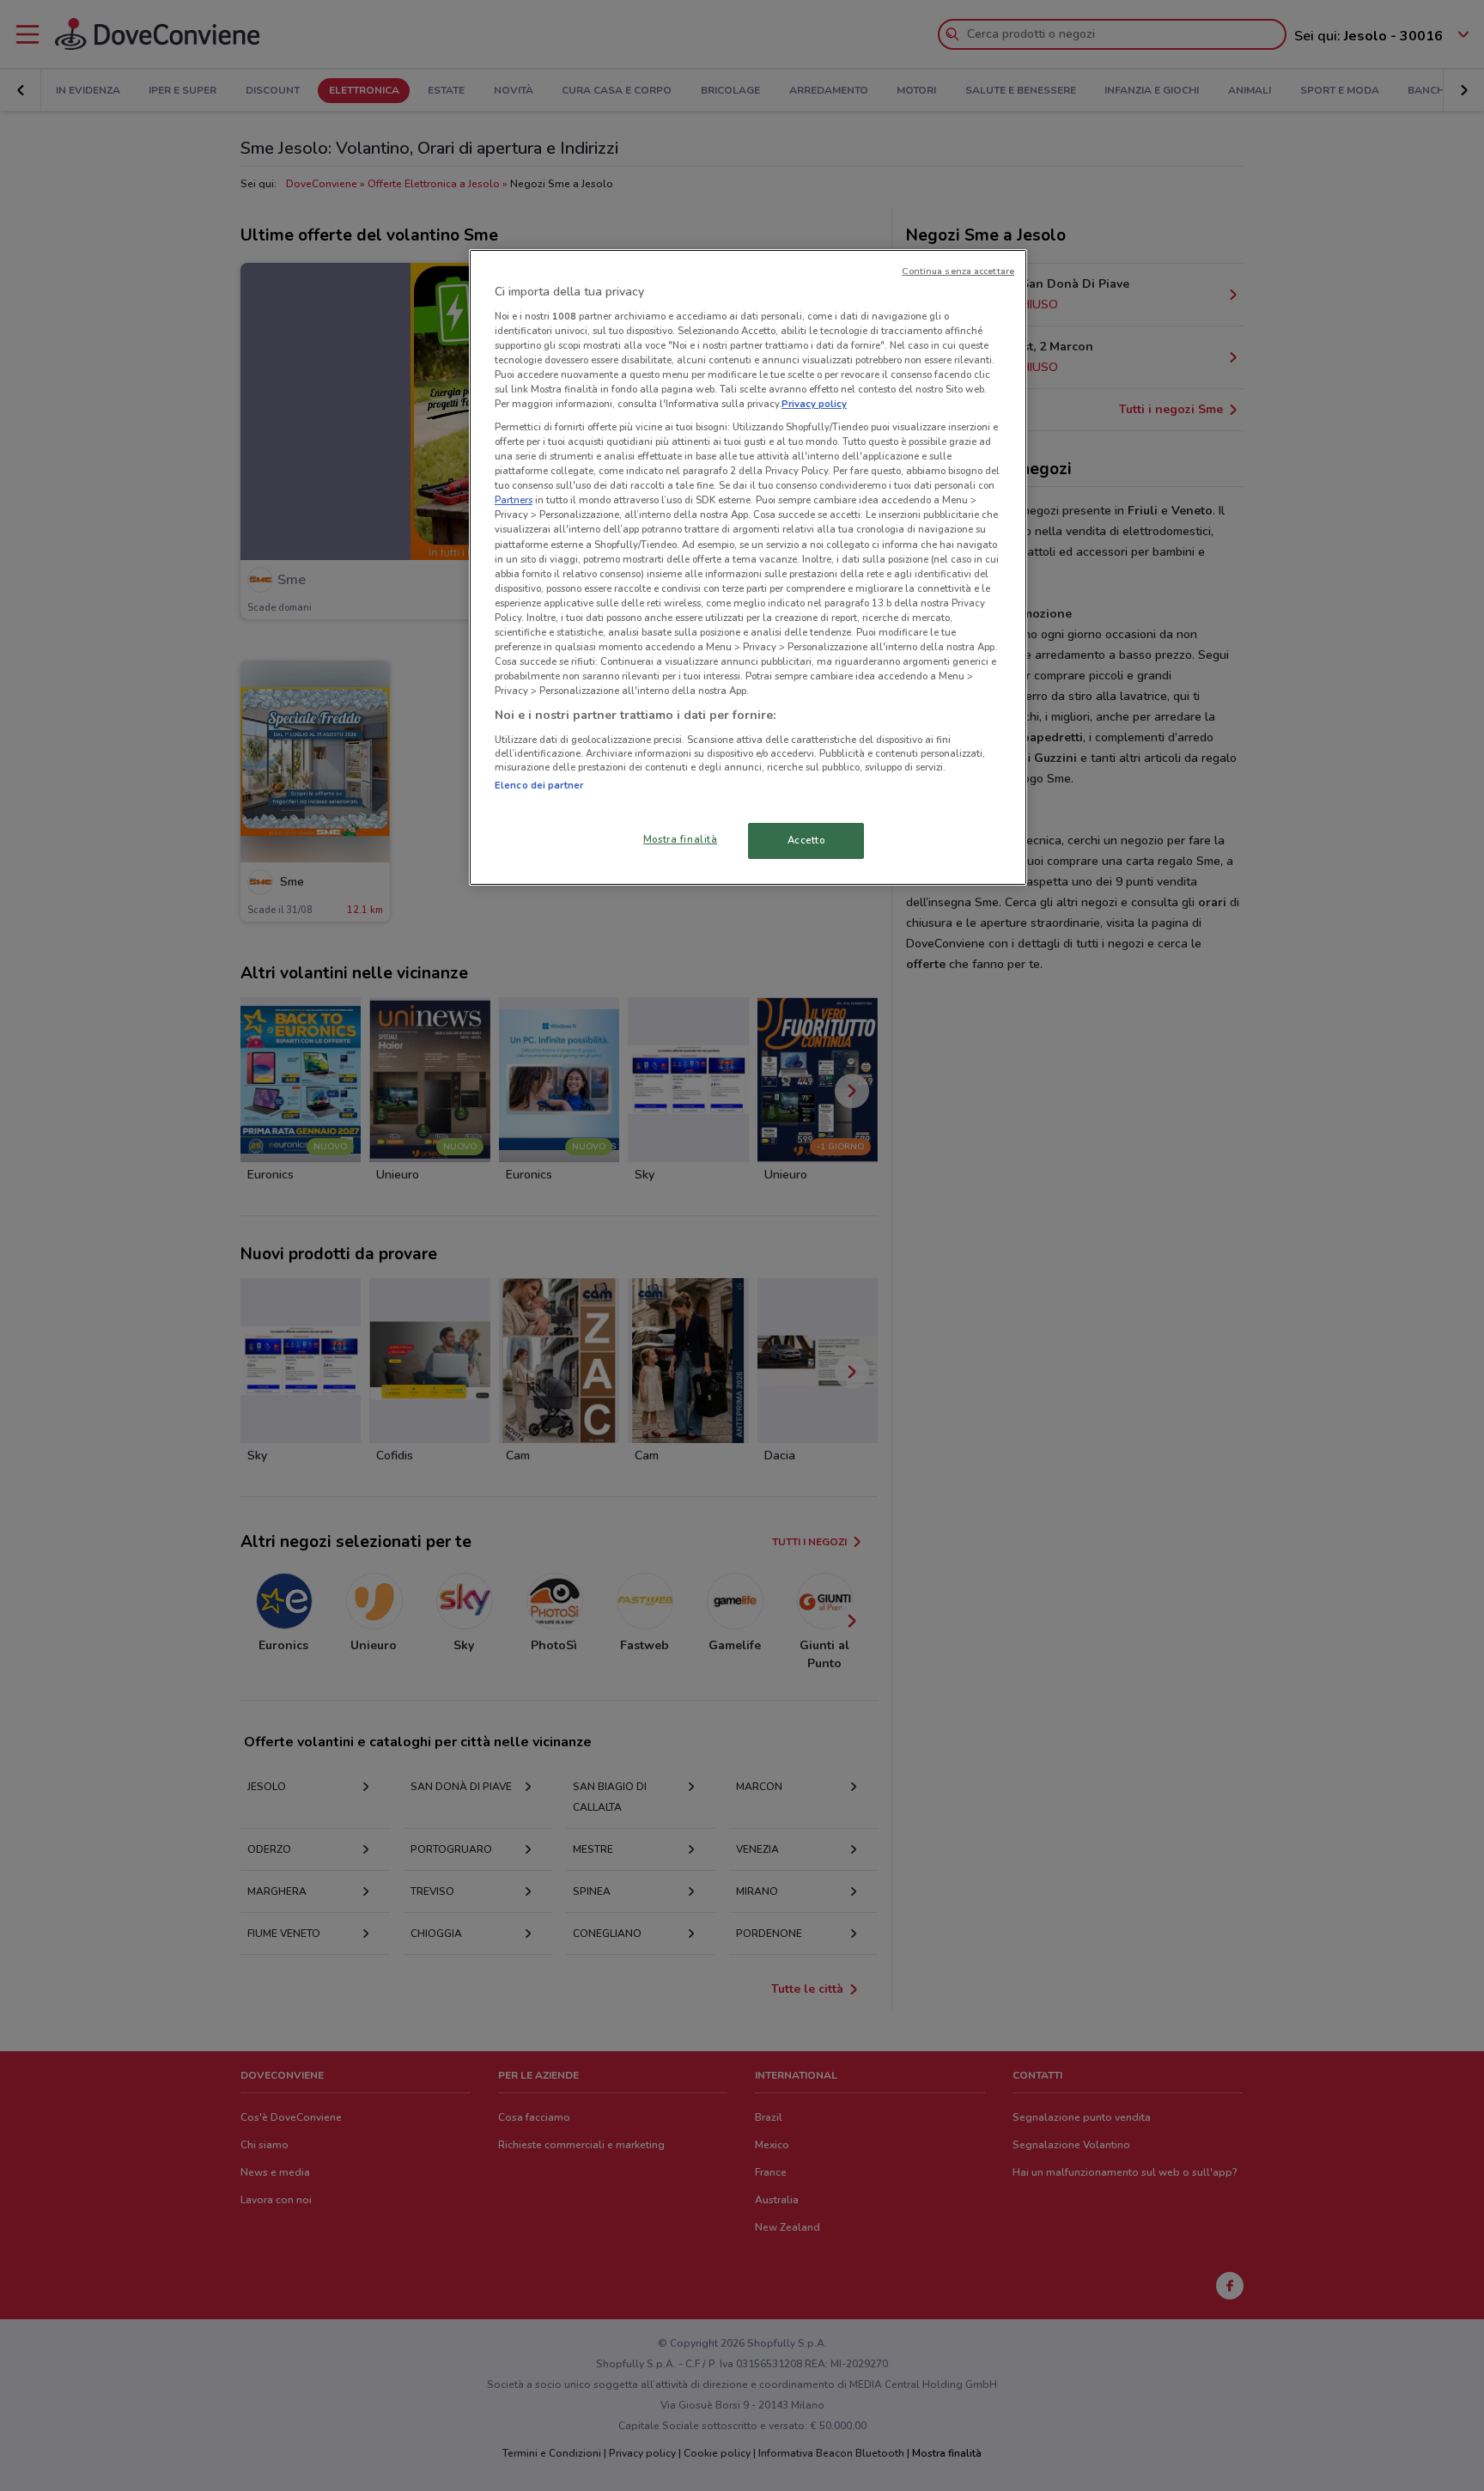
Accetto (806, 840)
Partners (514, 500)
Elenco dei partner (539, 785)
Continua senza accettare (958, 271)
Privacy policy (814, 404)
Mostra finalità (681, 839)
